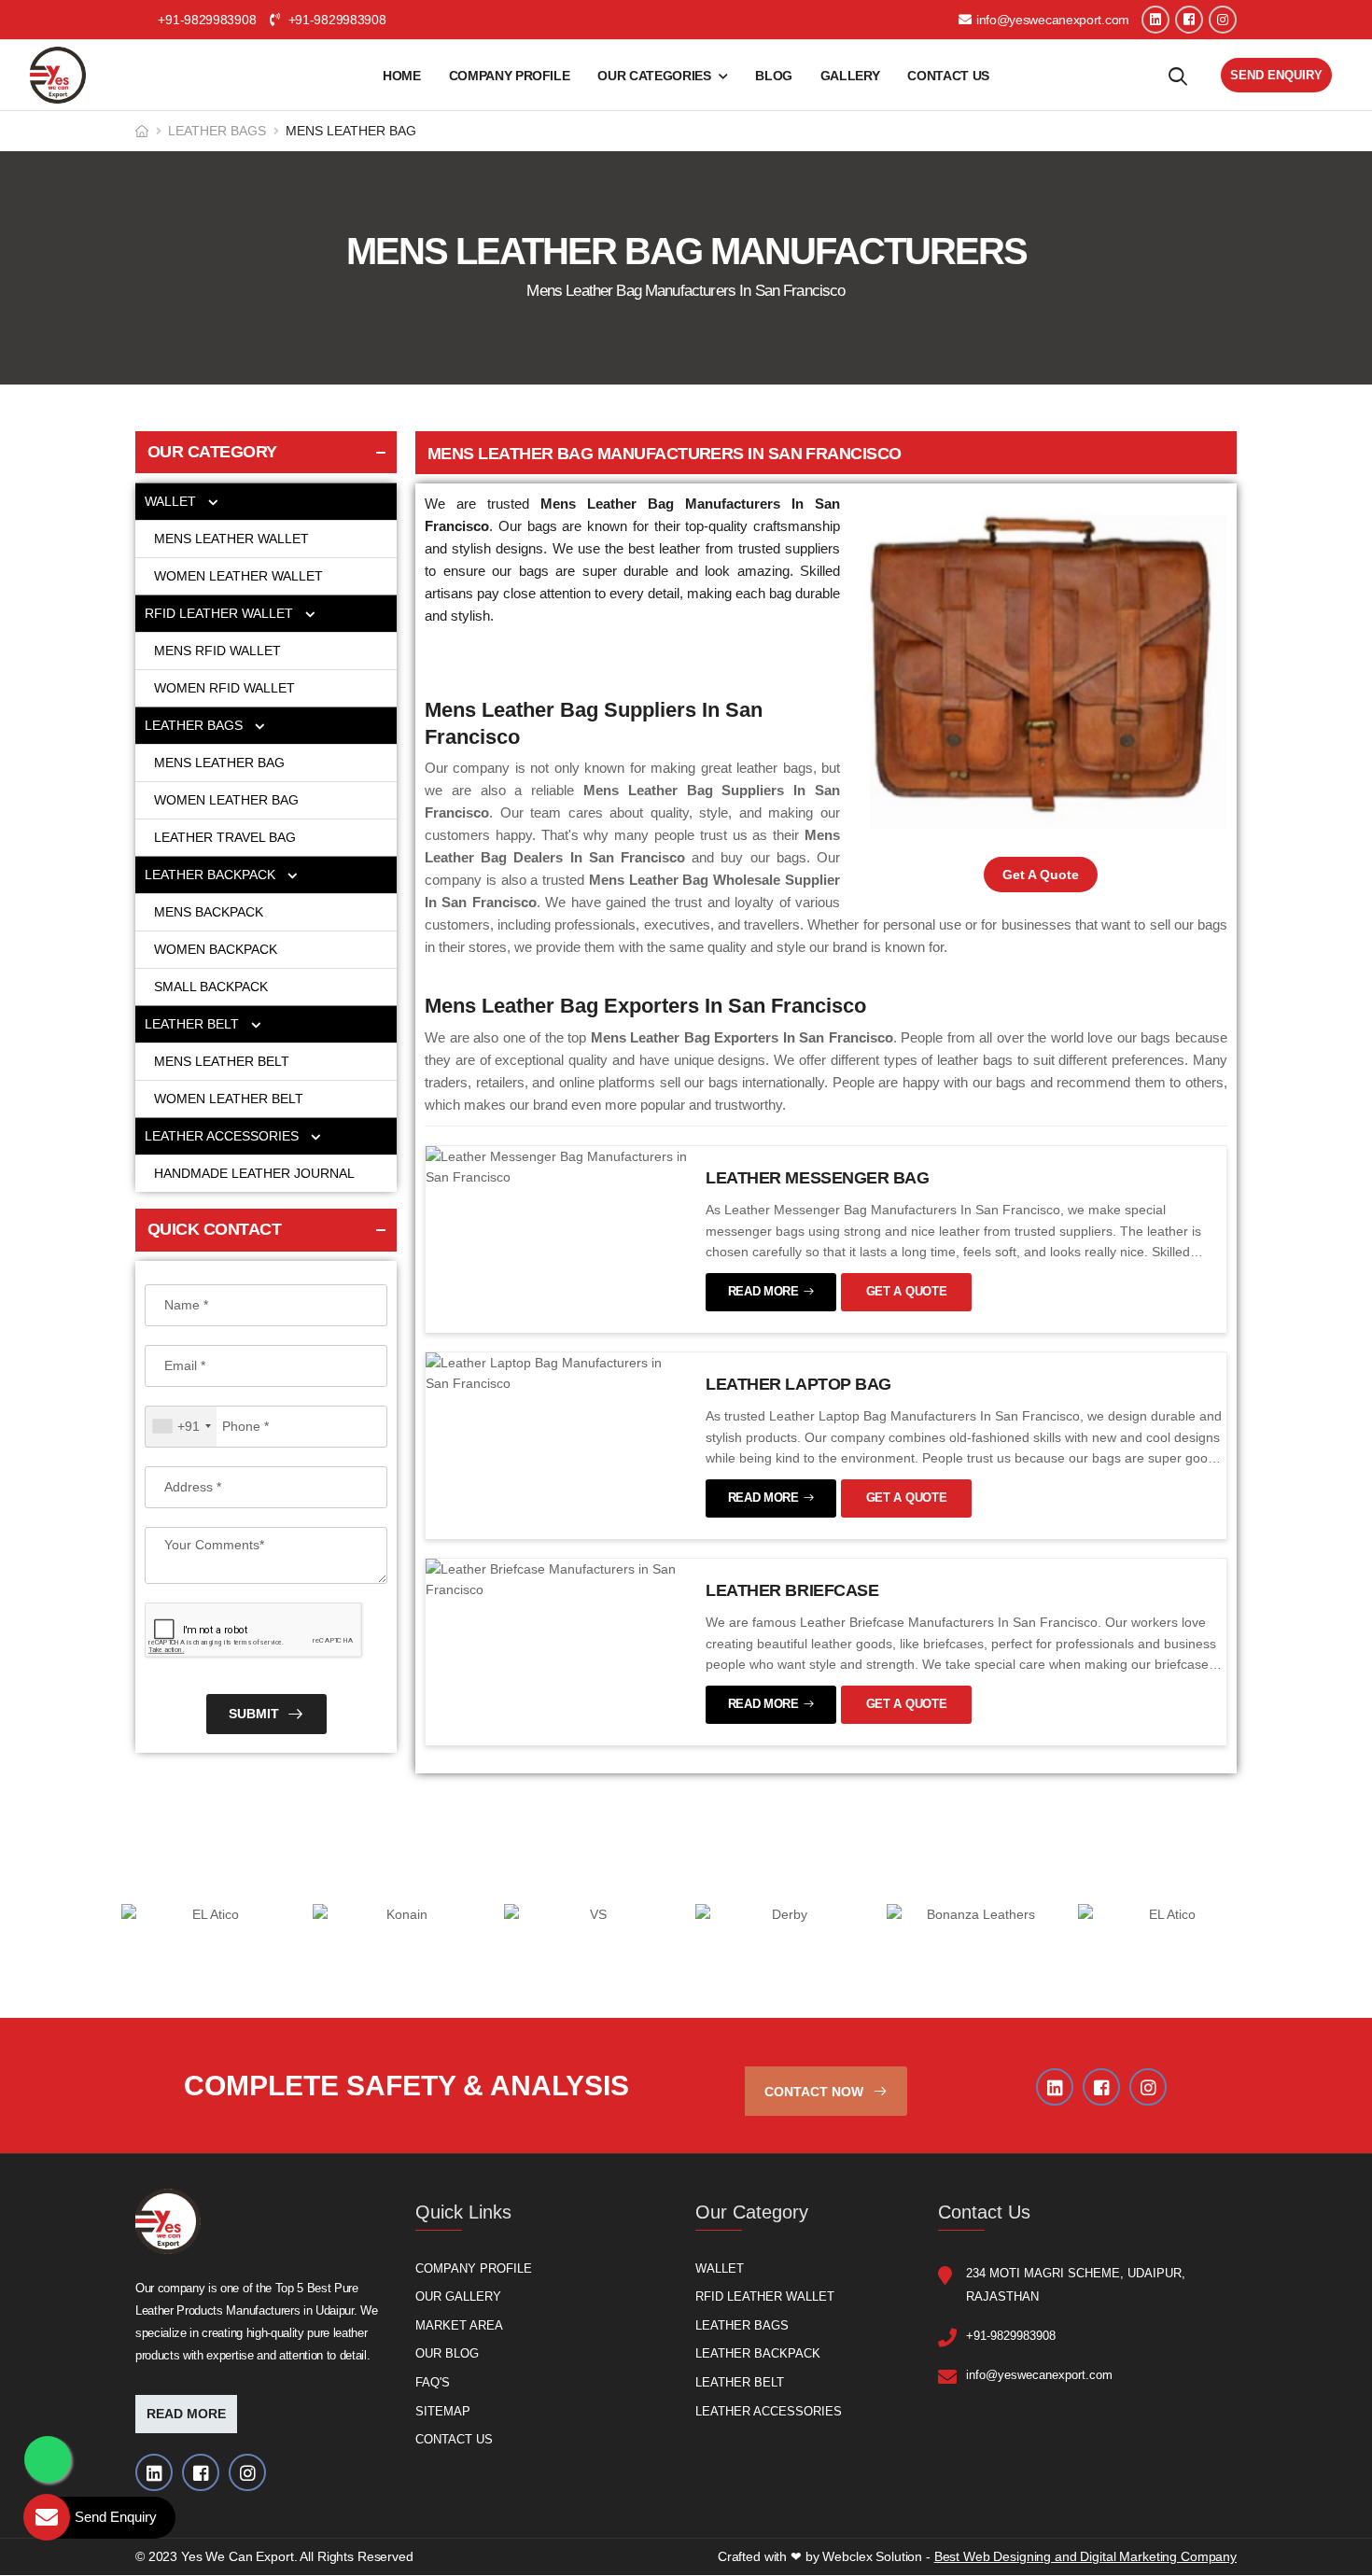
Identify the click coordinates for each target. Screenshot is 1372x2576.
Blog (774, 76)
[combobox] (181, 1427)
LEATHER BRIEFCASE (792, 1590)
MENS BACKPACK (209, 912)
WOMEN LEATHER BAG (228, 800)
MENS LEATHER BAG (221, 763)
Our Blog (447, 2354)
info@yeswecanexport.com (1053, 20)
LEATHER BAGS (217, 131)
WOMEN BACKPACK (216, 949)
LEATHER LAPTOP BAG (798, 1384)
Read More (186, 2415)
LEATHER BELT (194, 1024)
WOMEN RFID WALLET (224, 688)
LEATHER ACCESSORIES (224, 1136)
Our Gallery (458, 2297)
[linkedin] (1155, 20)
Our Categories (654, 76)
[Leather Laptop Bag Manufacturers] (556, 1372)
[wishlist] (1178, 76)
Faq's (433, 2382)
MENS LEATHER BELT (222, 1061)
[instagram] (1223, 20)
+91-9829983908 (335, 20)
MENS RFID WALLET (217, 651)
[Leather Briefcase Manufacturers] (556, 1578)
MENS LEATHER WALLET (233, 539)
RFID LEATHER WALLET (221, 613)
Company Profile (510, 76)
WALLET (172, 501)
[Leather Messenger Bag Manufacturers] (556, 1166)
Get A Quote (1041, 875)
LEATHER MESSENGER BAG (818, 1178)
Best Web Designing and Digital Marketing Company (1085, 2557)
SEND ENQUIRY (1276, 75)
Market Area (459, 2325)
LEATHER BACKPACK (212, 875)
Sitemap (443, 2411)
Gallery (850, 76)
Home (402, 76)
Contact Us (948, 76)
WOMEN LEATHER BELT (229, 1099)
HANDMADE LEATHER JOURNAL (254, 1173)
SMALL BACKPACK (211, 987)
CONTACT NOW (816, 2092)
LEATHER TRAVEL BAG (225, 837)
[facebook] (1189, 20)
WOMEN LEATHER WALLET (240, 576)
